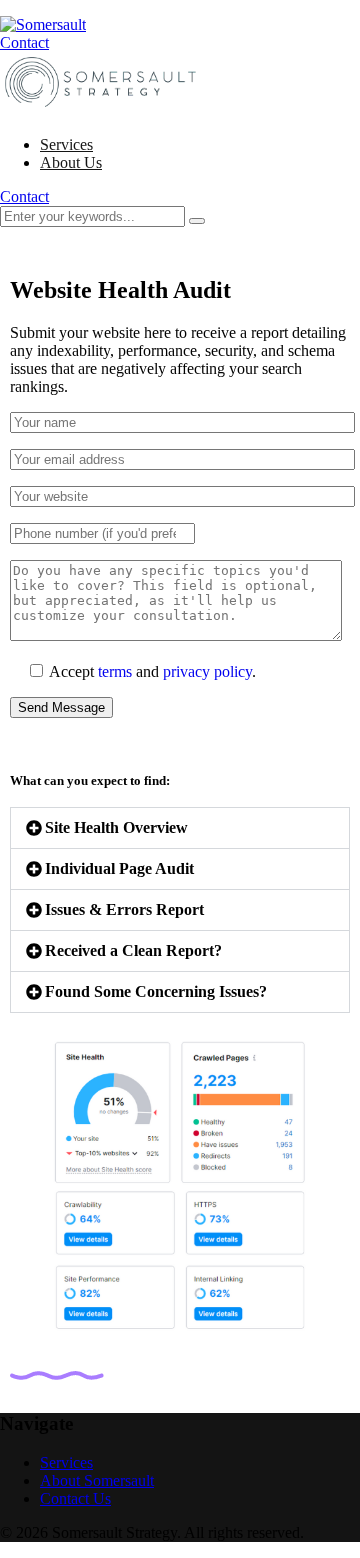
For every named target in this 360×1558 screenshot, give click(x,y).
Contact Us (75, 1498)
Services (66, 144)
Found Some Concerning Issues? (156, 991)
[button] (180, 828)
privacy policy (207, 671)
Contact (24, 42)
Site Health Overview (116, 827)
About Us (71, 162)
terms (115, 671)
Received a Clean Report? (133, 950)
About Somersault (97, 1480)
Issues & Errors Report (124, 909)
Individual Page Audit (119, 868)
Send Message (61, 707)
